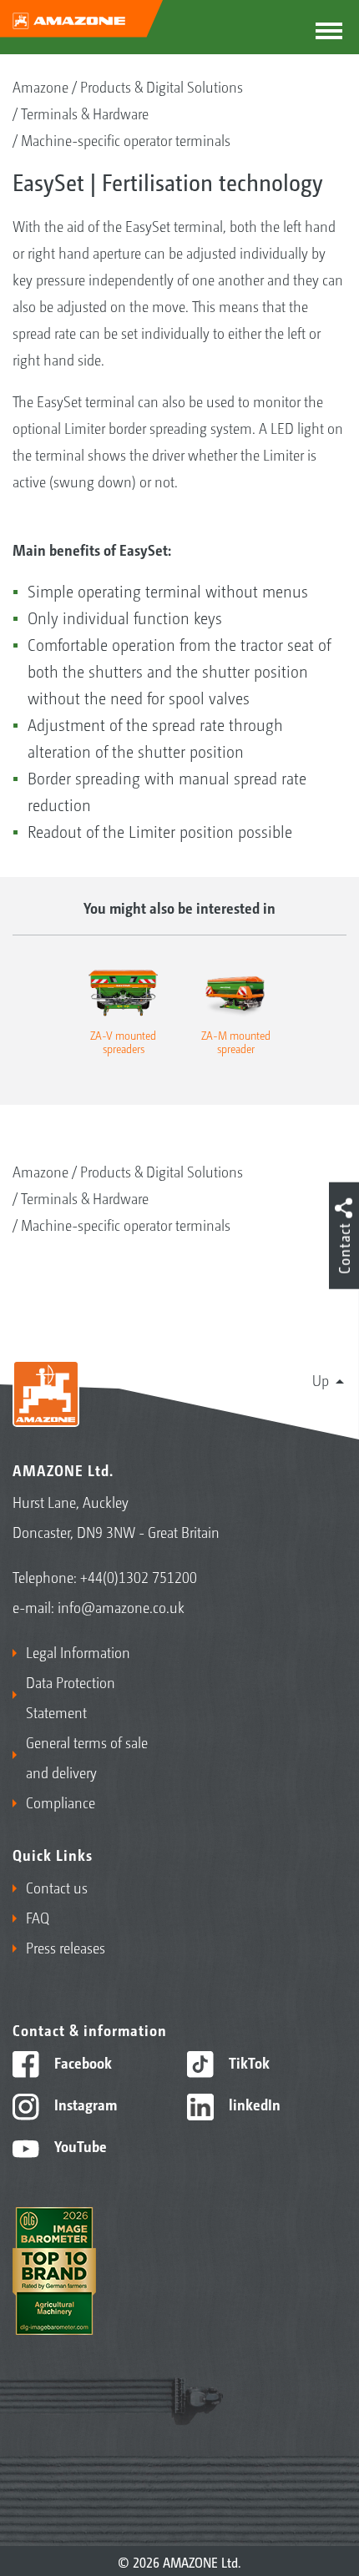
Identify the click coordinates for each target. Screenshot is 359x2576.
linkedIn (253, 2104)
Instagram (84, 2104)
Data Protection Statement (71, 1696)
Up (321, 1379)
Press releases (66, 1947)
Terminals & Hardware (85, 113)
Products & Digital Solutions (162, 86)
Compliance (61, 1802)
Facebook (81, 2062)
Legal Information (78, 1651)
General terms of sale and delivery (87, 1757)
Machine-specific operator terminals (126, 139)
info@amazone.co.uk (121, 1606)
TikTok (248, 2062)
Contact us (57, 1887)
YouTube (79, 2145)
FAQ (38, 1917)
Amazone (40, 86)
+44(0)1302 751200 (139, 1576)
